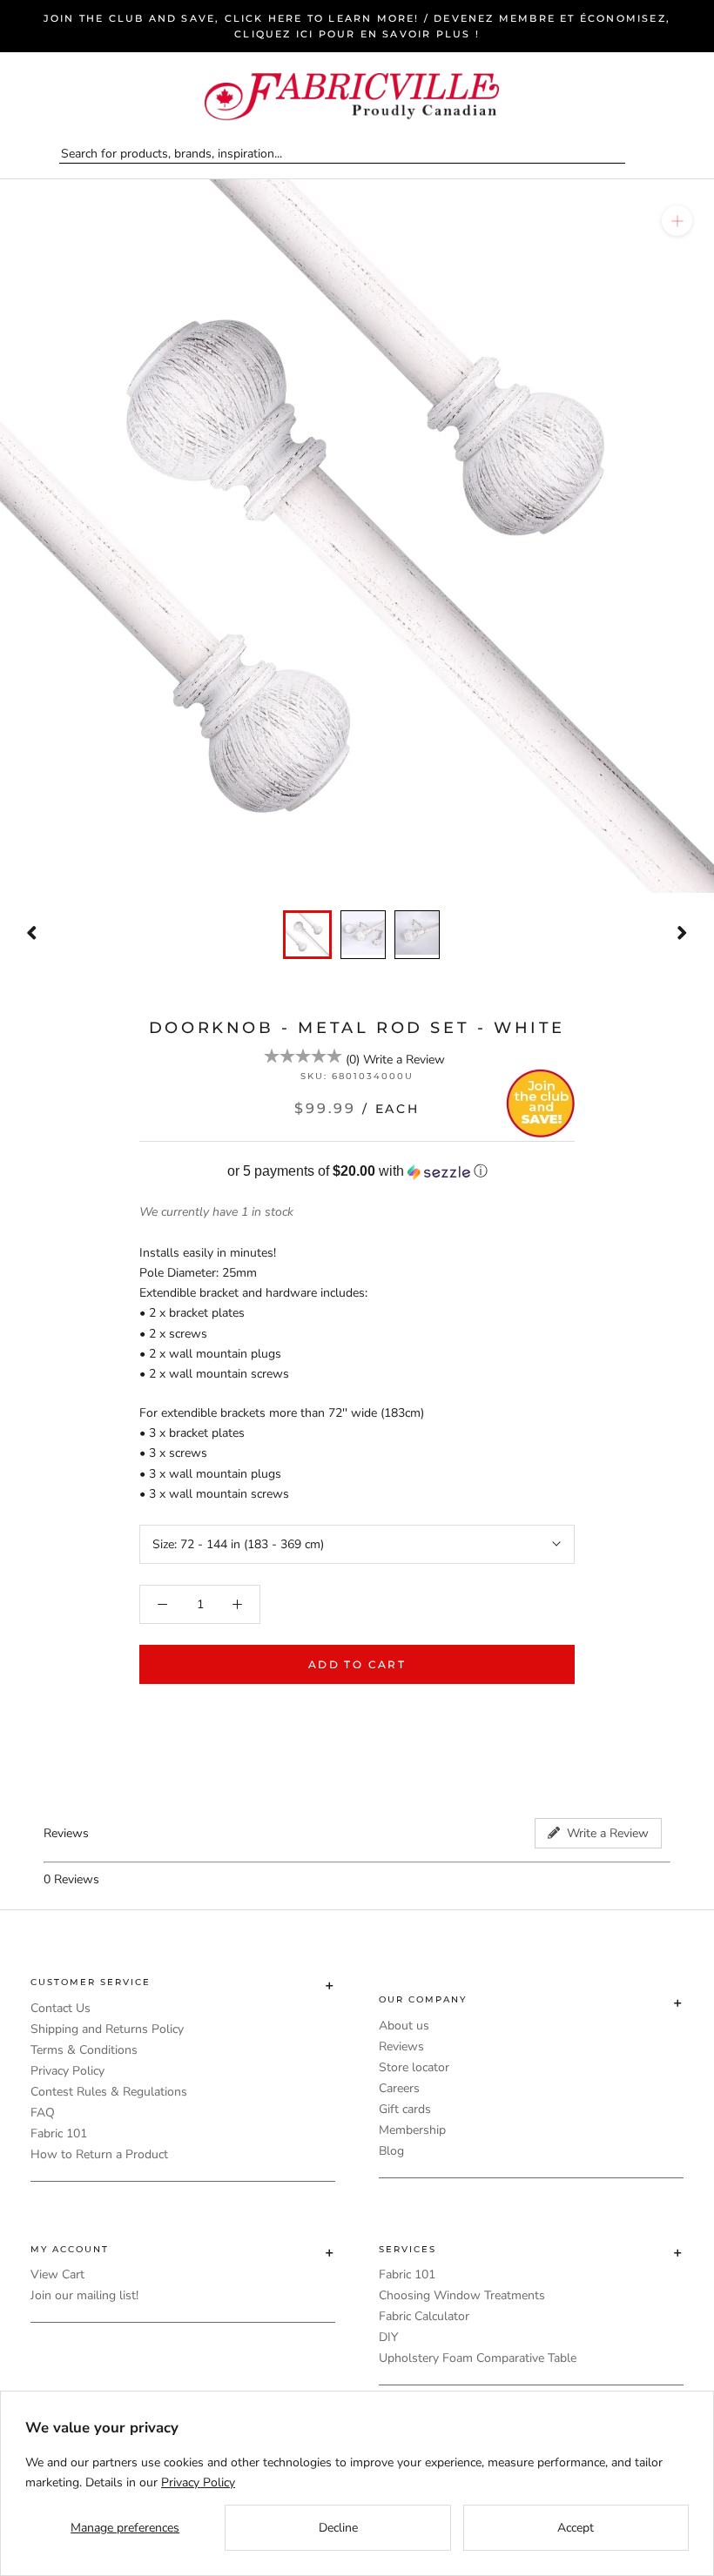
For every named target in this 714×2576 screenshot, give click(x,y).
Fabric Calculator (424, 2316)
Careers (399, 2088)
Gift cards (405, 2109)
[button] (357, 1172)
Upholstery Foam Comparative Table (478, 2358)
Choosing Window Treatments (462, 2295)
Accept (576, 2528)
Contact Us (61, 2008)
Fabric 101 (59, 2133)
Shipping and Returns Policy (107, 2029)
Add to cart (357, 1664)
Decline (338, 2528)
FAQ (43, 2113)
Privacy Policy (67, 2071)
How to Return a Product (99, 2154)
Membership (412, 2130)
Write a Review (404, 1060)
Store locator (414, 2067)
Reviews (401, 2046)
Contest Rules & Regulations (109, 2092)
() (353, 1060)
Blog (391, 2151)
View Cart (57, 2274)
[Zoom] (677, 221)
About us (404, 2026)
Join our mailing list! (84, 2295)
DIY (388, 2337)
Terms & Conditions (84, 2050)
